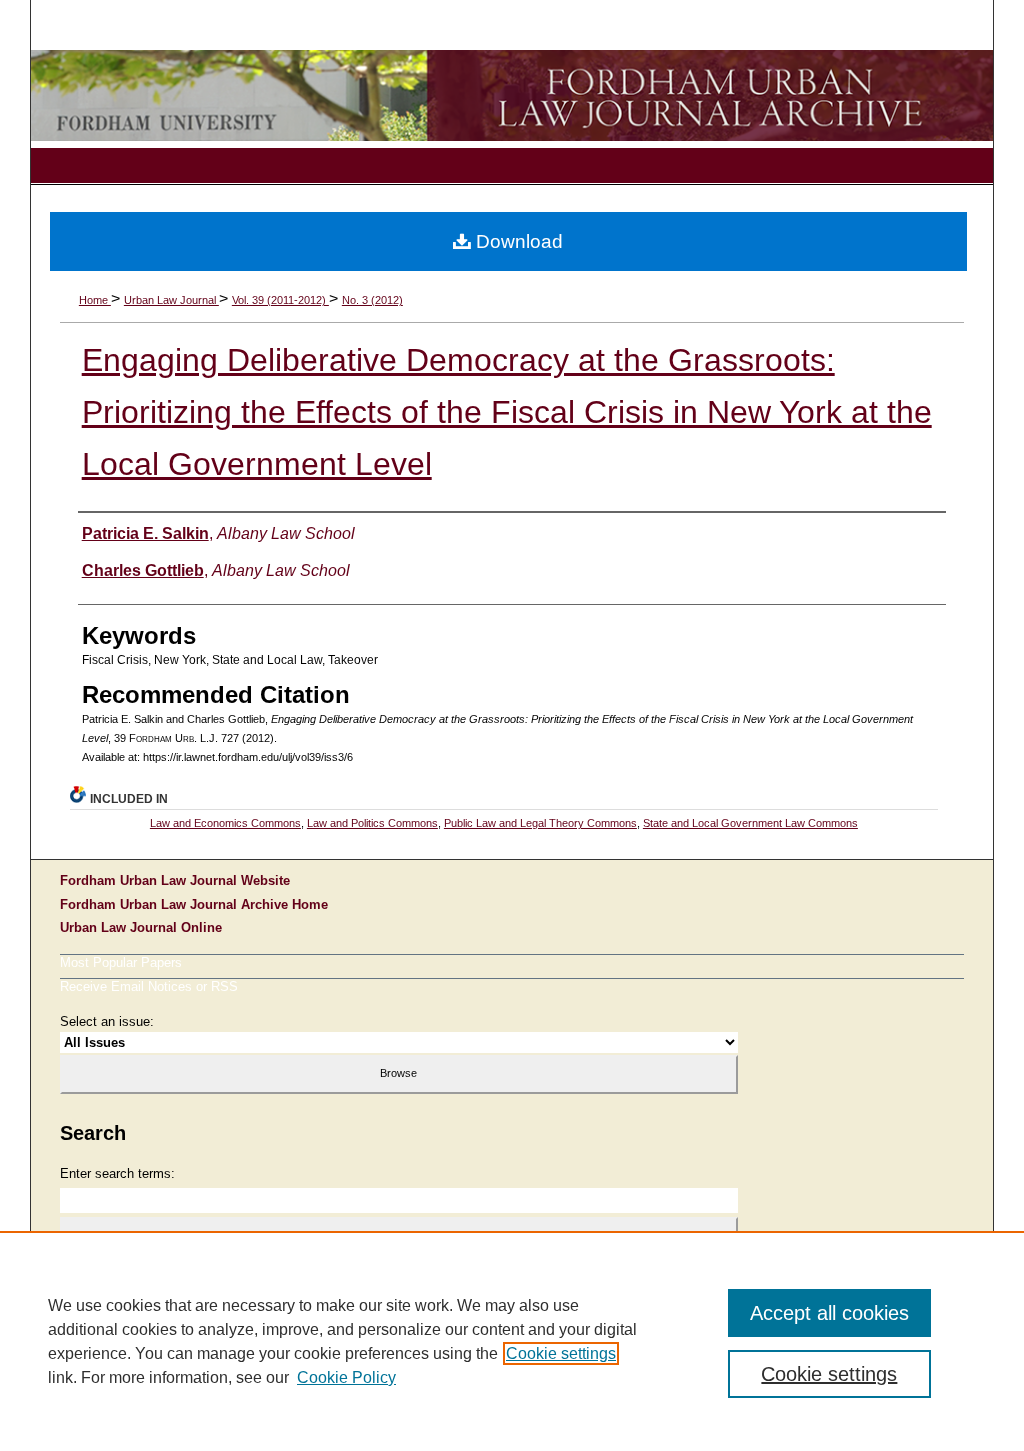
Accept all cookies (829, 1313)
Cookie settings (561, 1353)
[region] (512, 1341)
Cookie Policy (346, 1377)
